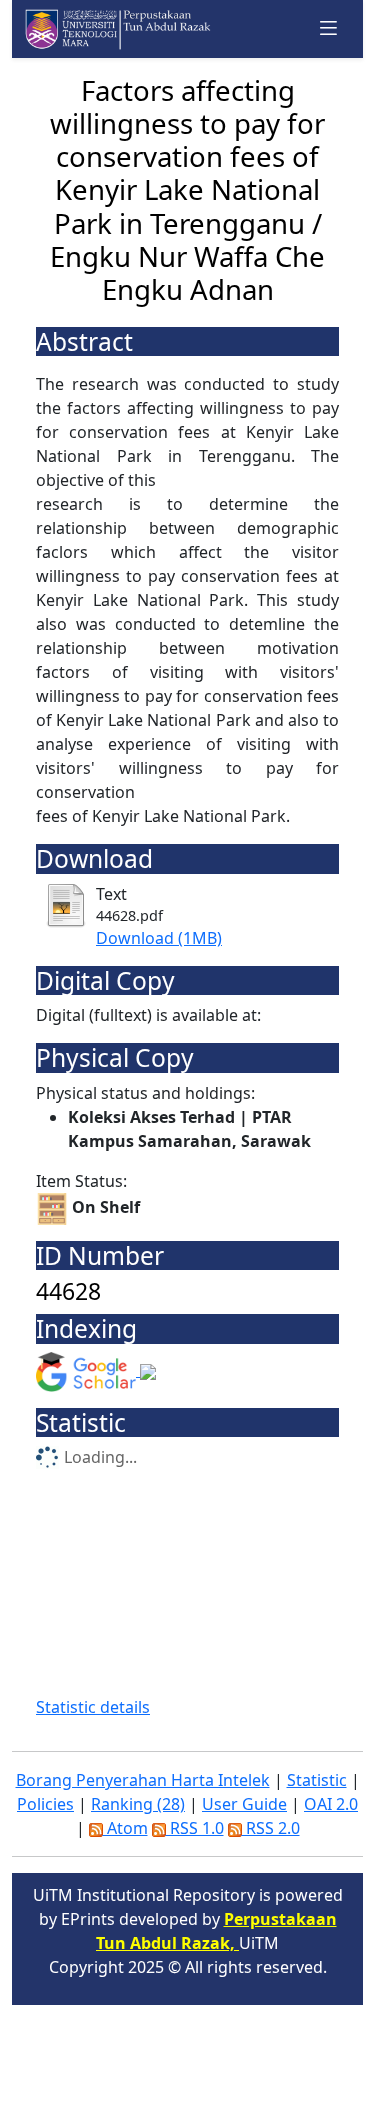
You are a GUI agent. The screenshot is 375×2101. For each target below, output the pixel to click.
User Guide (244, 1804)
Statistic (317, 1780)
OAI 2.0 (331, 1804)
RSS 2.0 (271, 1828)
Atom (125, 1828)
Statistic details (93, 1707)
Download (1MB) (159, 938)
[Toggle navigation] (329, 28)
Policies (45, 1804)
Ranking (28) (138, 1804)
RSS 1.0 (195, 1828)
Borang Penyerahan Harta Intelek (143, 1780)
